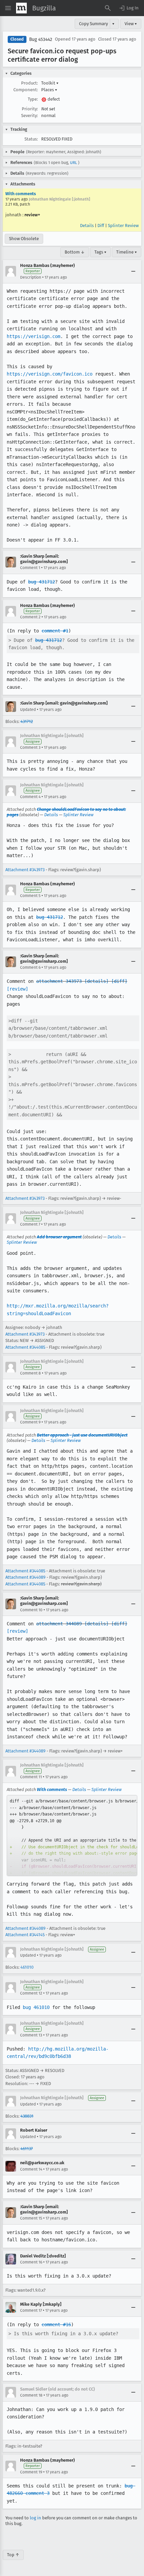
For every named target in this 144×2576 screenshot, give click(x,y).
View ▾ (131, 24)
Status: (31, 139)
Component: (26, 90)
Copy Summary (93, 24)
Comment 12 (31, 1993)
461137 (27, 2149)
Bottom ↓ (75, 252)
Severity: (29, 116)
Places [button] (49, 90)
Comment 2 (30, 617)
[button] (129, 8)
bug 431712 (42, 582)
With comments (21, 194)
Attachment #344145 (25, 1935)
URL (74, 163)
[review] (17, 989)
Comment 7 (30, 1224)
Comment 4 (30, 797)
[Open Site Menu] (8, 8)
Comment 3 (30, 747)
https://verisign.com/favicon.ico (50, 374)
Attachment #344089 (25, 1577)
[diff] (119, 981)
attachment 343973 (59, 981)
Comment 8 (30, 1373)
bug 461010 (36, 2007)
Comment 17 (31, 2310)
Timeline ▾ (127, 252)
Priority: (30, 109)
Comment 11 (31, 1777)
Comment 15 (31, 2218)
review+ (32, 215)
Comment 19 (31, 2472)
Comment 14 (31, 2169)
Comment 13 (31, 2035)
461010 (27, 1967)
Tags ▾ (100, 252)
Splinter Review (123, 226)
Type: (33, 99)
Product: (29, 83)
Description (31, 277)
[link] (72, 1836)
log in (35, 2518)
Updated (28, 710)
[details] (96, 981)
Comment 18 (31, 2395)
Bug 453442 (41, 39)
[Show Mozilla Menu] (21, 8)
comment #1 (55, 631)
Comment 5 (30, 896)
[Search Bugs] (108, 8)
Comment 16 (31, 2262)
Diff (101, 226)
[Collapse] (133, 271)
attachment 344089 (59, 1624)
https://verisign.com (33, 336)
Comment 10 (31, 1610)
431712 (27, 721)
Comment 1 (30, 568)
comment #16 (56, 2325)
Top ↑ (13, 2555)
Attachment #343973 (25, 870)
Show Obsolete (24, 239)
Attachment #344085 (25, 1347)
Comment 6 (30, 967)
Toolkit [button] (50, 83)
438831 (27, 2116)
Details (87, 226)
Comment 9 (30, 1422)
